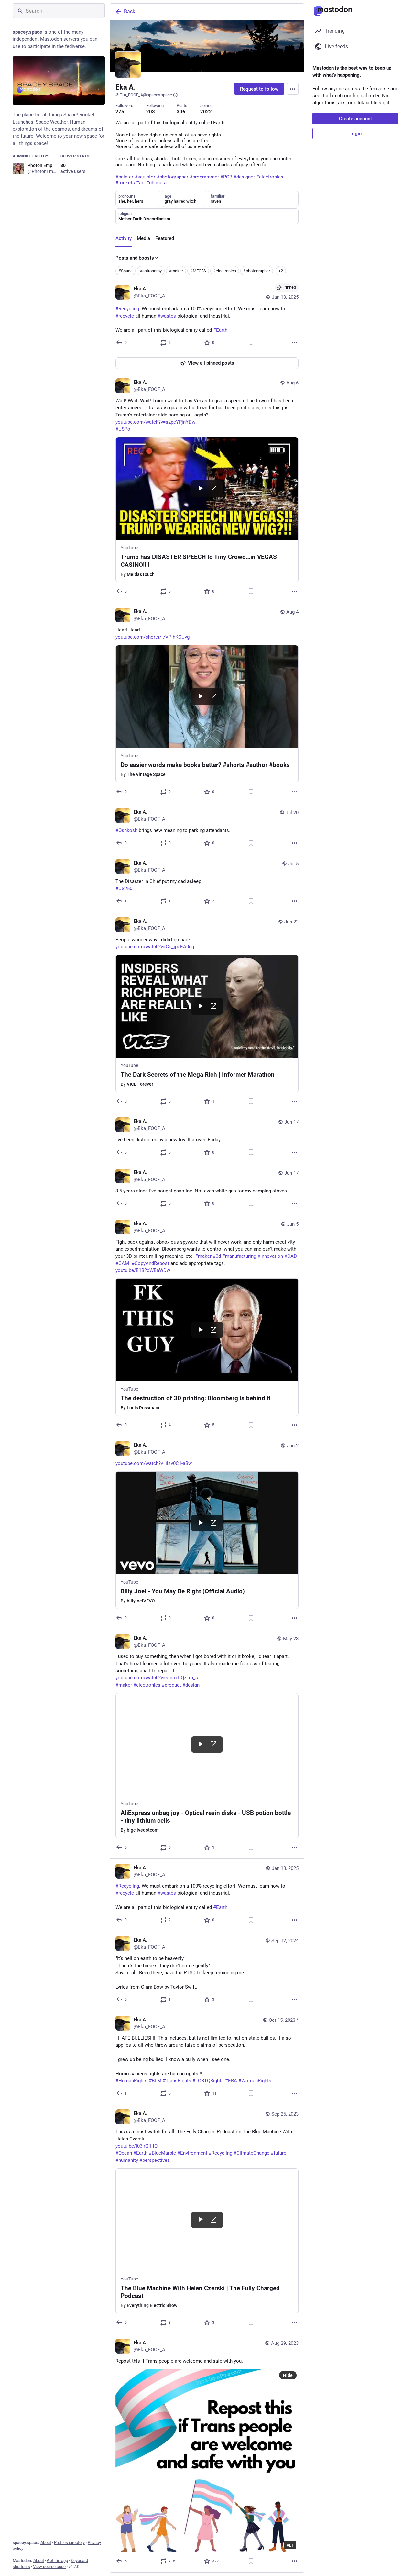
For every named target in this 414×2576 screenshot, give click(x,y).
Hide (288, 2375)
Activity (124, 238)
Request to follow (259, 89)
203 (151, 112)
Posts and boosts (135, 258)
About (46, 2543)
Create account (355, 119)
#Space (125, 271)
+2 (281, 271)
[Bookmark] (251, 343)
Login (355, 134)
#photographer (257, 271)
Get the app (57, 2561)
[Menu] (293, 89)
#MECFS (198, 271)
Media (143, 238)
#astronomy (151, 271)
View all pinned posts (211, 363)
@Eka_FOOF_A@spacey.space (144, 95)
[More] (295, 343)
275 (120, 112)
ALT (290, 2545)
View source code (49, 2566)
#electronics (225, 271)
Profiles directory (69, 2543)
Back (130, 11)
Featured (165, 238)
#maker (176, 271)
